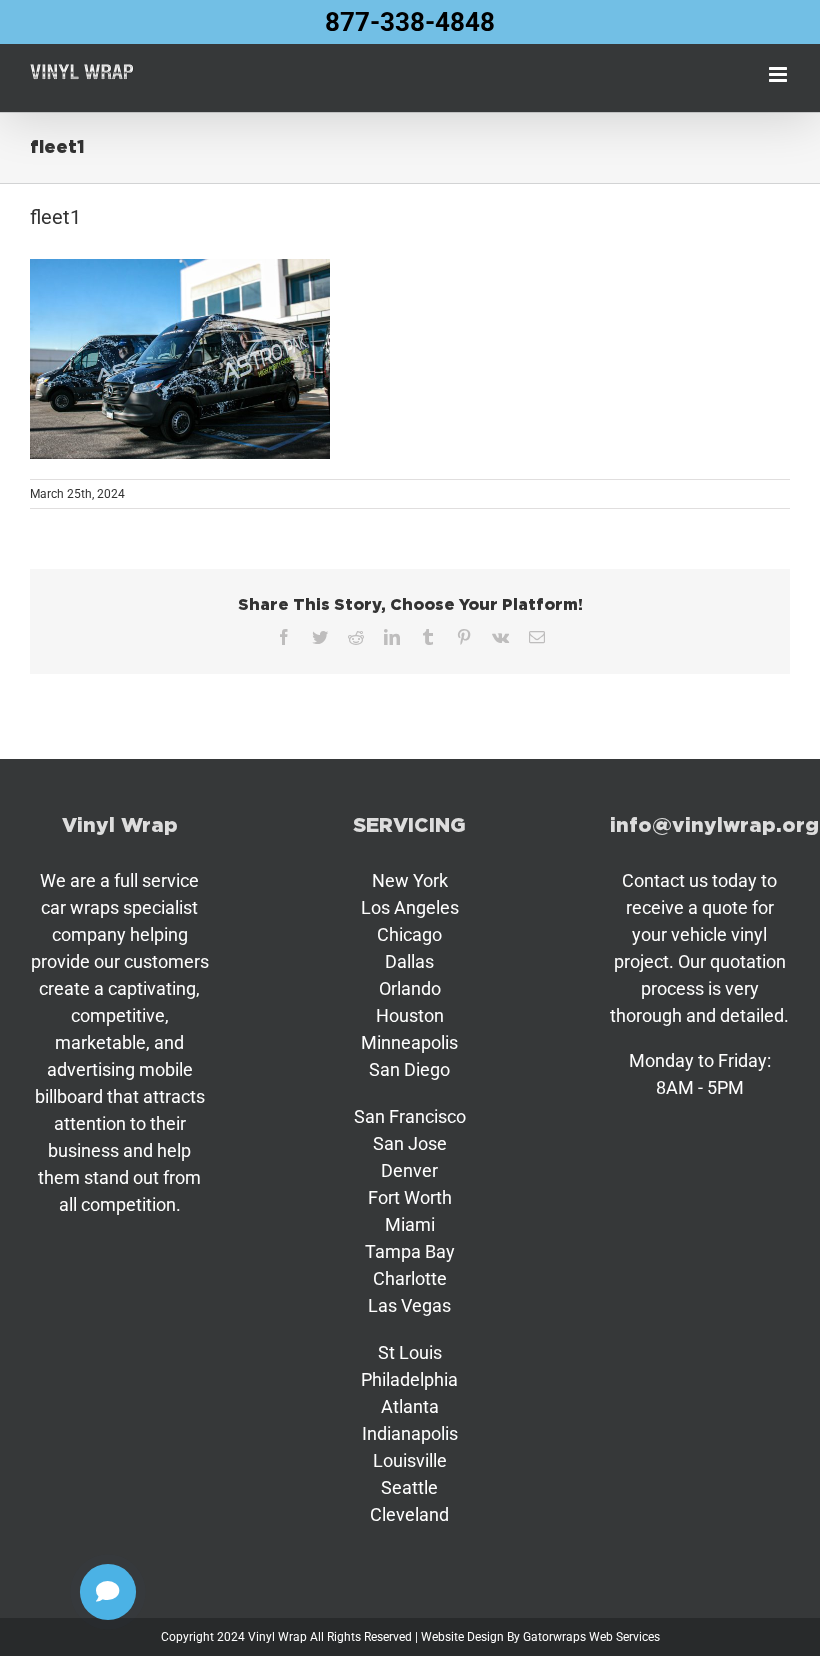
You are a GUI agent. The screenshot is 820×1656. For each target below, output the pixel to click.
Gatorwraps (554, 1637)
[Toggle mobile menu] (779, 74)
